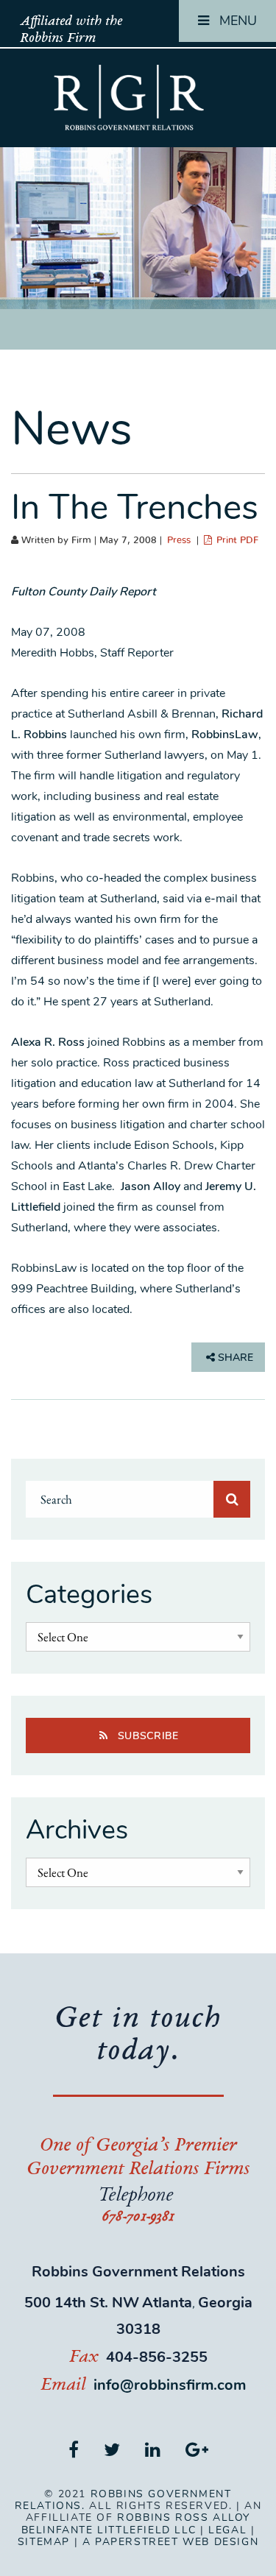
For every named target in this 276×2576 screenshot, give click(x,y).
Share (234, 1358)
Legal (227, 2530)
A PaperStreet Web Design (170, 2542)
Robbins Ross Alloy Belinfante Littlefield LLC (136, 2523)
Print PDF (236, 541)
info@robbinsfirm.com (170, 2385)
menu (236, 21)
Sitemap (44, 2542)
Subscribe (146, 1736)
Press (179, 541)
